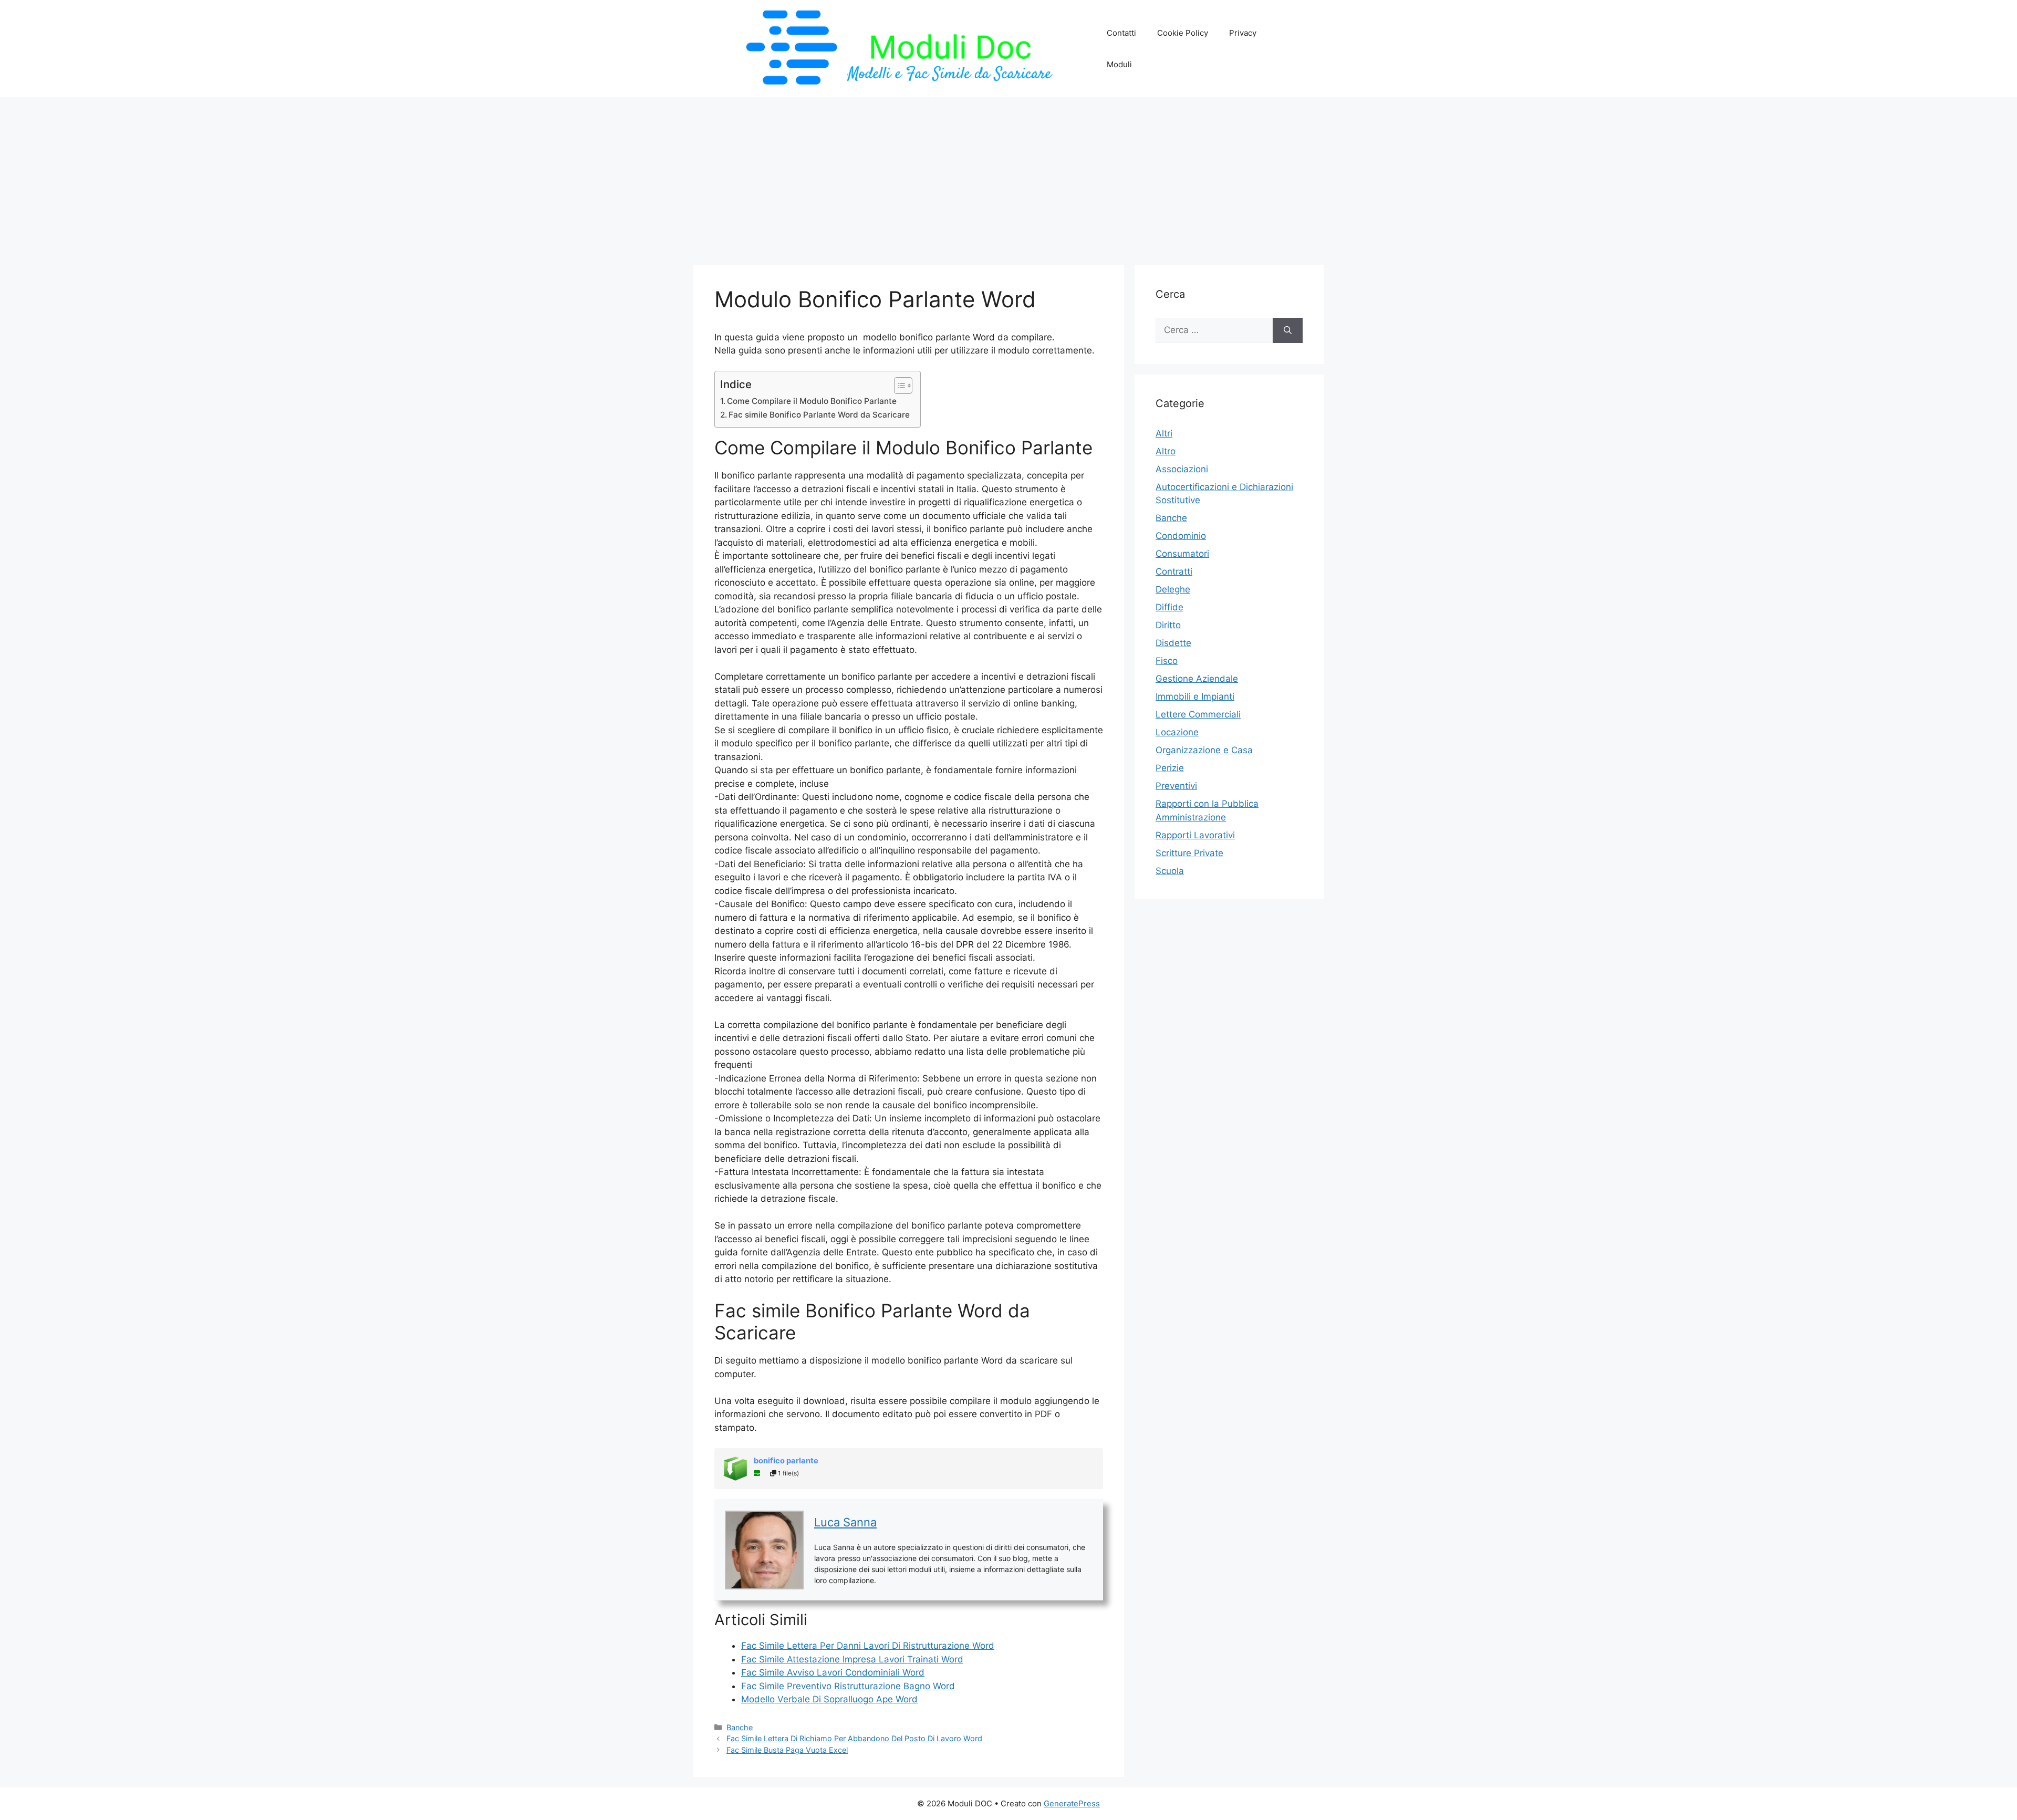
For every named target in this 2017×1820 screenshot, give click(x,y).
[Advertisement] (1008, 176)
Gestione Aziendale (1197, 679)
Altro (1166, 451)
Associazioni (1182, 469)
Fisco (1167, 661)
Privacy (1243, 33)
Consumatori (1182, 554)
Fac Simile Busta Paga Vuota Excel (787, 1750)
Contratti (1174, 571)
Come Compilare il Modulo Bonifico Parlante (812, 401)
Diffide (1169, 607)
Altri (1164, 433)
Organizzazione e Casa (1204, 750)
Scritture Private (1189, 853)
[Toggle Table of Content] (898, 386)
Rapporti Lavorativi (1195, 835)
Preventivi (1176, 786)
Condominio (1181, 536)
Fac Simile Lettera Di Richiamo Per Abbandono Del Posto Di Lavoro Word (854, 1738)
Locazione (1177, 732)
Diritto (1168, 625)
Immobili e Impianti (1195, 696)
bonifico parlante (786, 1461)
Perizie (1170, 768)
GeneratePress (1072, 1803)
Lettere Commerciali (1198, 714)
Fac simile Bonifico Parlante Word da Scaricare (819, 415)
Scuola (1170, 871)
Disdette (1173, 643)
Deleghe (1173, 589)
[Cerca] (1288, 330)
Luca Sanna (845, 1522)
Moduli (1119, 64)
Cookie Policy (1183, 33)
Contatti (1121, 33)
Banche (740, 1727)
